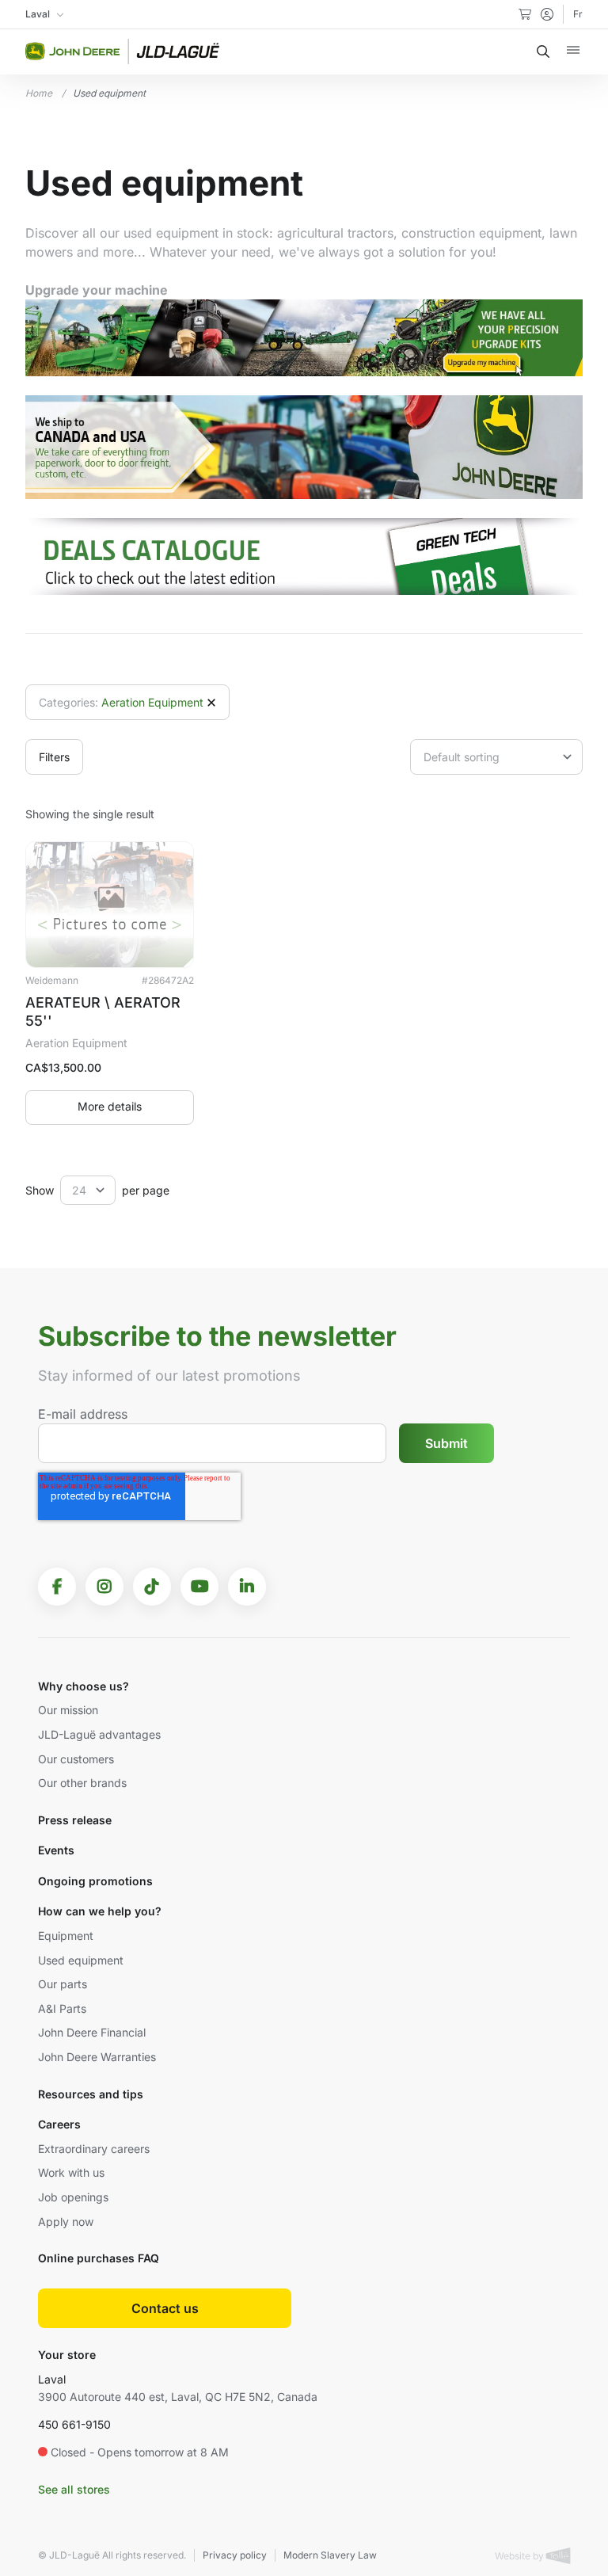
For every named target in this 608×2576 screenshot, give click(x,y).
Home (39, 93)
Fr (578, 14)
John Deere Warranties (97, 2057)
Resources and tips (91, 2094)
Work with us (71, 2172)
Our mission (68, 1710)
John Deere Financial (92, 2032)
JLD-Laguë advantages (99, 1734)
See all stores (74, 2489)
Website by (521, 2556)
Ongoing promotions (95, 1881)
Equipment (66, 1936)
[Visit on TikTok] (152, 1587)
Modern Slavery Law (330, 2555)
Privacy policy (235, 2555)
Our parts (63, 1984)
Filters (54, 757)
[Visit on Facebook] (57, 1587)
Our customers (76, 1759)
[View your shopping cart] (525, 14)
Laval (52, 2379)
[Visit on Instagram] (104, 1587)
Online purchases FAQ (99, 2258)
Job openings (73, 2197)
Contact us (165, 2308)
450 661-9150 (74, 2424)
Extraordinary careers (94, 2149)
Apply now (66, 2222)
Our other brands (82, 1783)
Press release (75, 1820)
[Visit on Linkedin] (247, 1587)
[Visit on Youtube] (199, 1587)
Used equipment (81, 1960)
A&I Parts (62, 2008)
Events (56, 1850)
